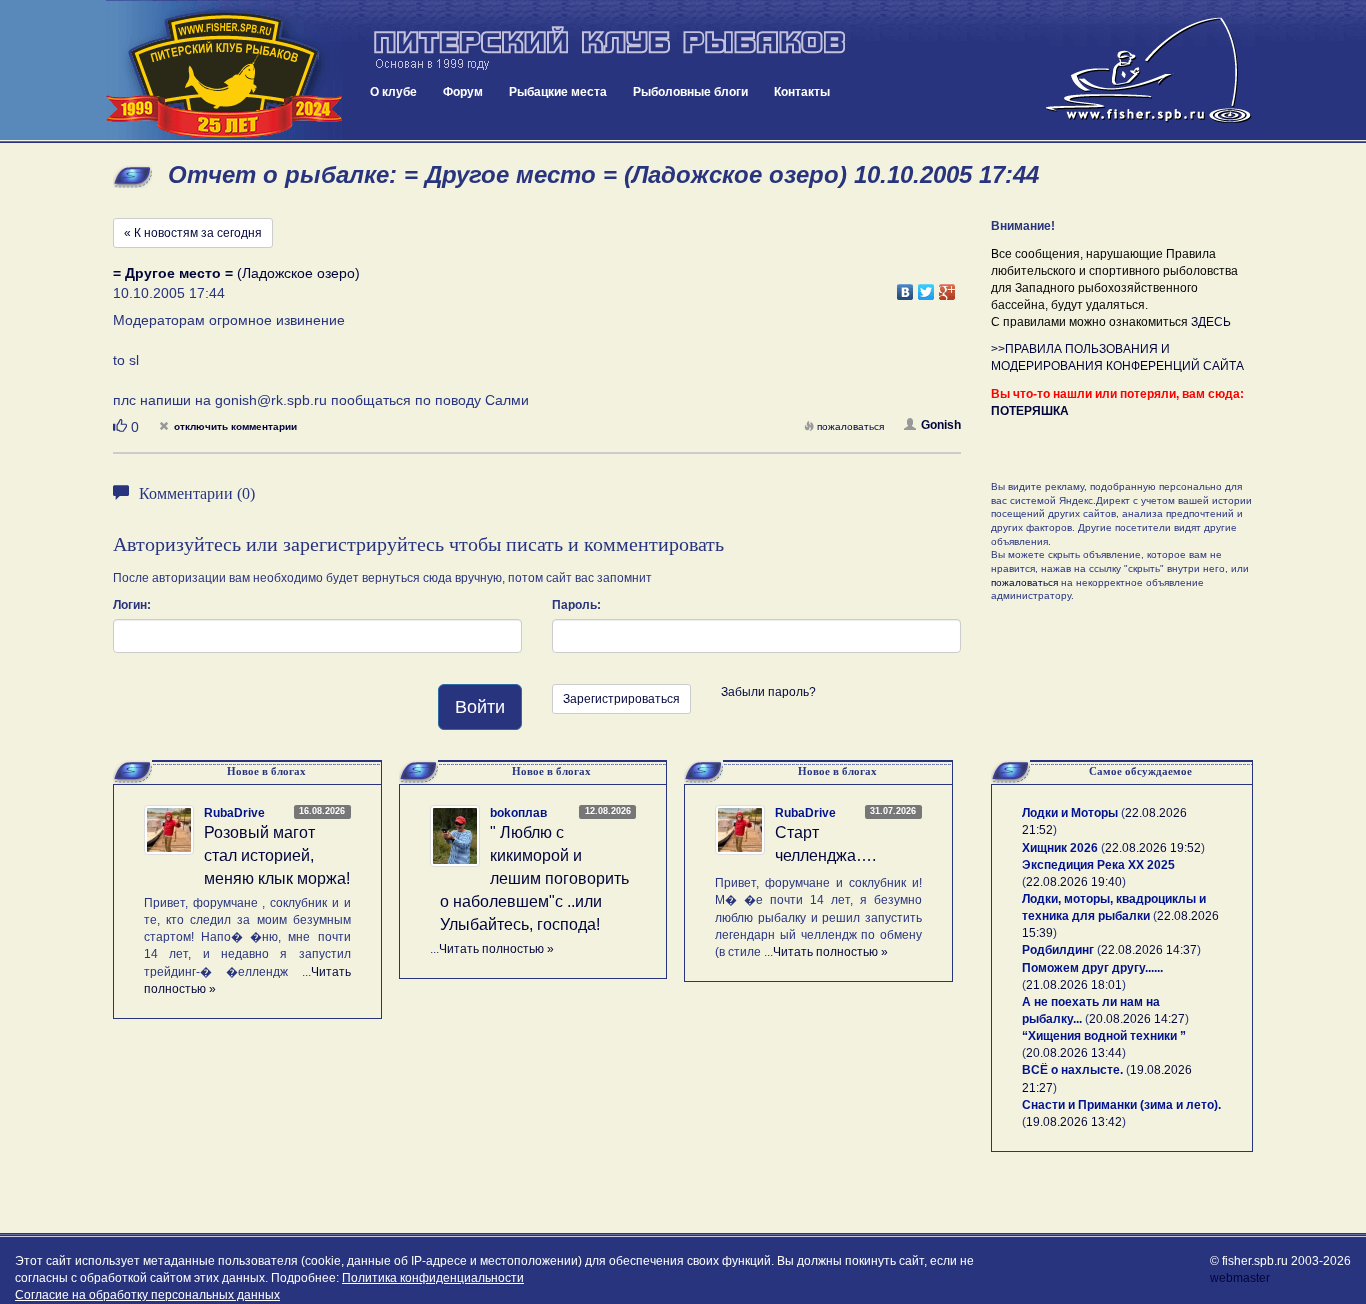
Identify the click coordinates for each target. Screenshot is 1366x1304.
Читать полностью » (496, 949)
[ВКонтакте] (905, 287)
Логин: (132, 605)
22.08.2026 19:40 (1074, 882)
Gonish (941, 425)
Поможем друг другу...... (1092, 968)
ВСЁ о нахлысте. (1072, 1070)
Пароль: (576, 605)
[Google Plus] (947, 287)
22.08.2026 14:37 (1149, 950)
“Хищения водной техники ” (1104, 1036)
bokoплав (518, 813)
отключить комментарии (235, 426)
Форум (463, 92)
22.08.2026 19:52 (1153, 848)
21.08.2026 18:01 (1074, 985)
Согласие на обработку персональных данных (147, 1295)
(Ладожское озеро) (236, 273)
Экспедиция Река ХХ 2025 (1098, 865)
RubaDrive (234, 813)
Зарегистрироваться (621, 699)
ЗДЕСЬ (1211, 322)
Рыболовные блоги (690, 92)
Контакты (802, 92)
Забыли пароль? (768, 692)
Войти (480, 707)
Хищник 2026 (1060, 848)
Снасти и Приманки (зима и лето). (1121, 1105)
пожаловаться (850, 426)
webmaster (1240, 1278)
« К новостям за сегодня (193, 233)
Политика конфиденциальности (433, 1278)
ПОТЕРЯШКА (1030, 411)
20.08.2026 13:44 (1074, 1053)
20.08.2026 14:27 (1137, 1019)
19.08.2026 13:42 (1074, 1122)
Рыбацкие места (558, 92)
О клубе (393, 92)
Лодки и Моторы (1070, 813)
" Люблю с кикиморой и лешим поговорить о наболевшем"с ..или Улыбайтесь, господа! (534, 878)
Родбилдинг (1058, 950)
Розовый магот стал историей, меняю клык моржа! (277, 855)
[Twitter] (926, 287)
